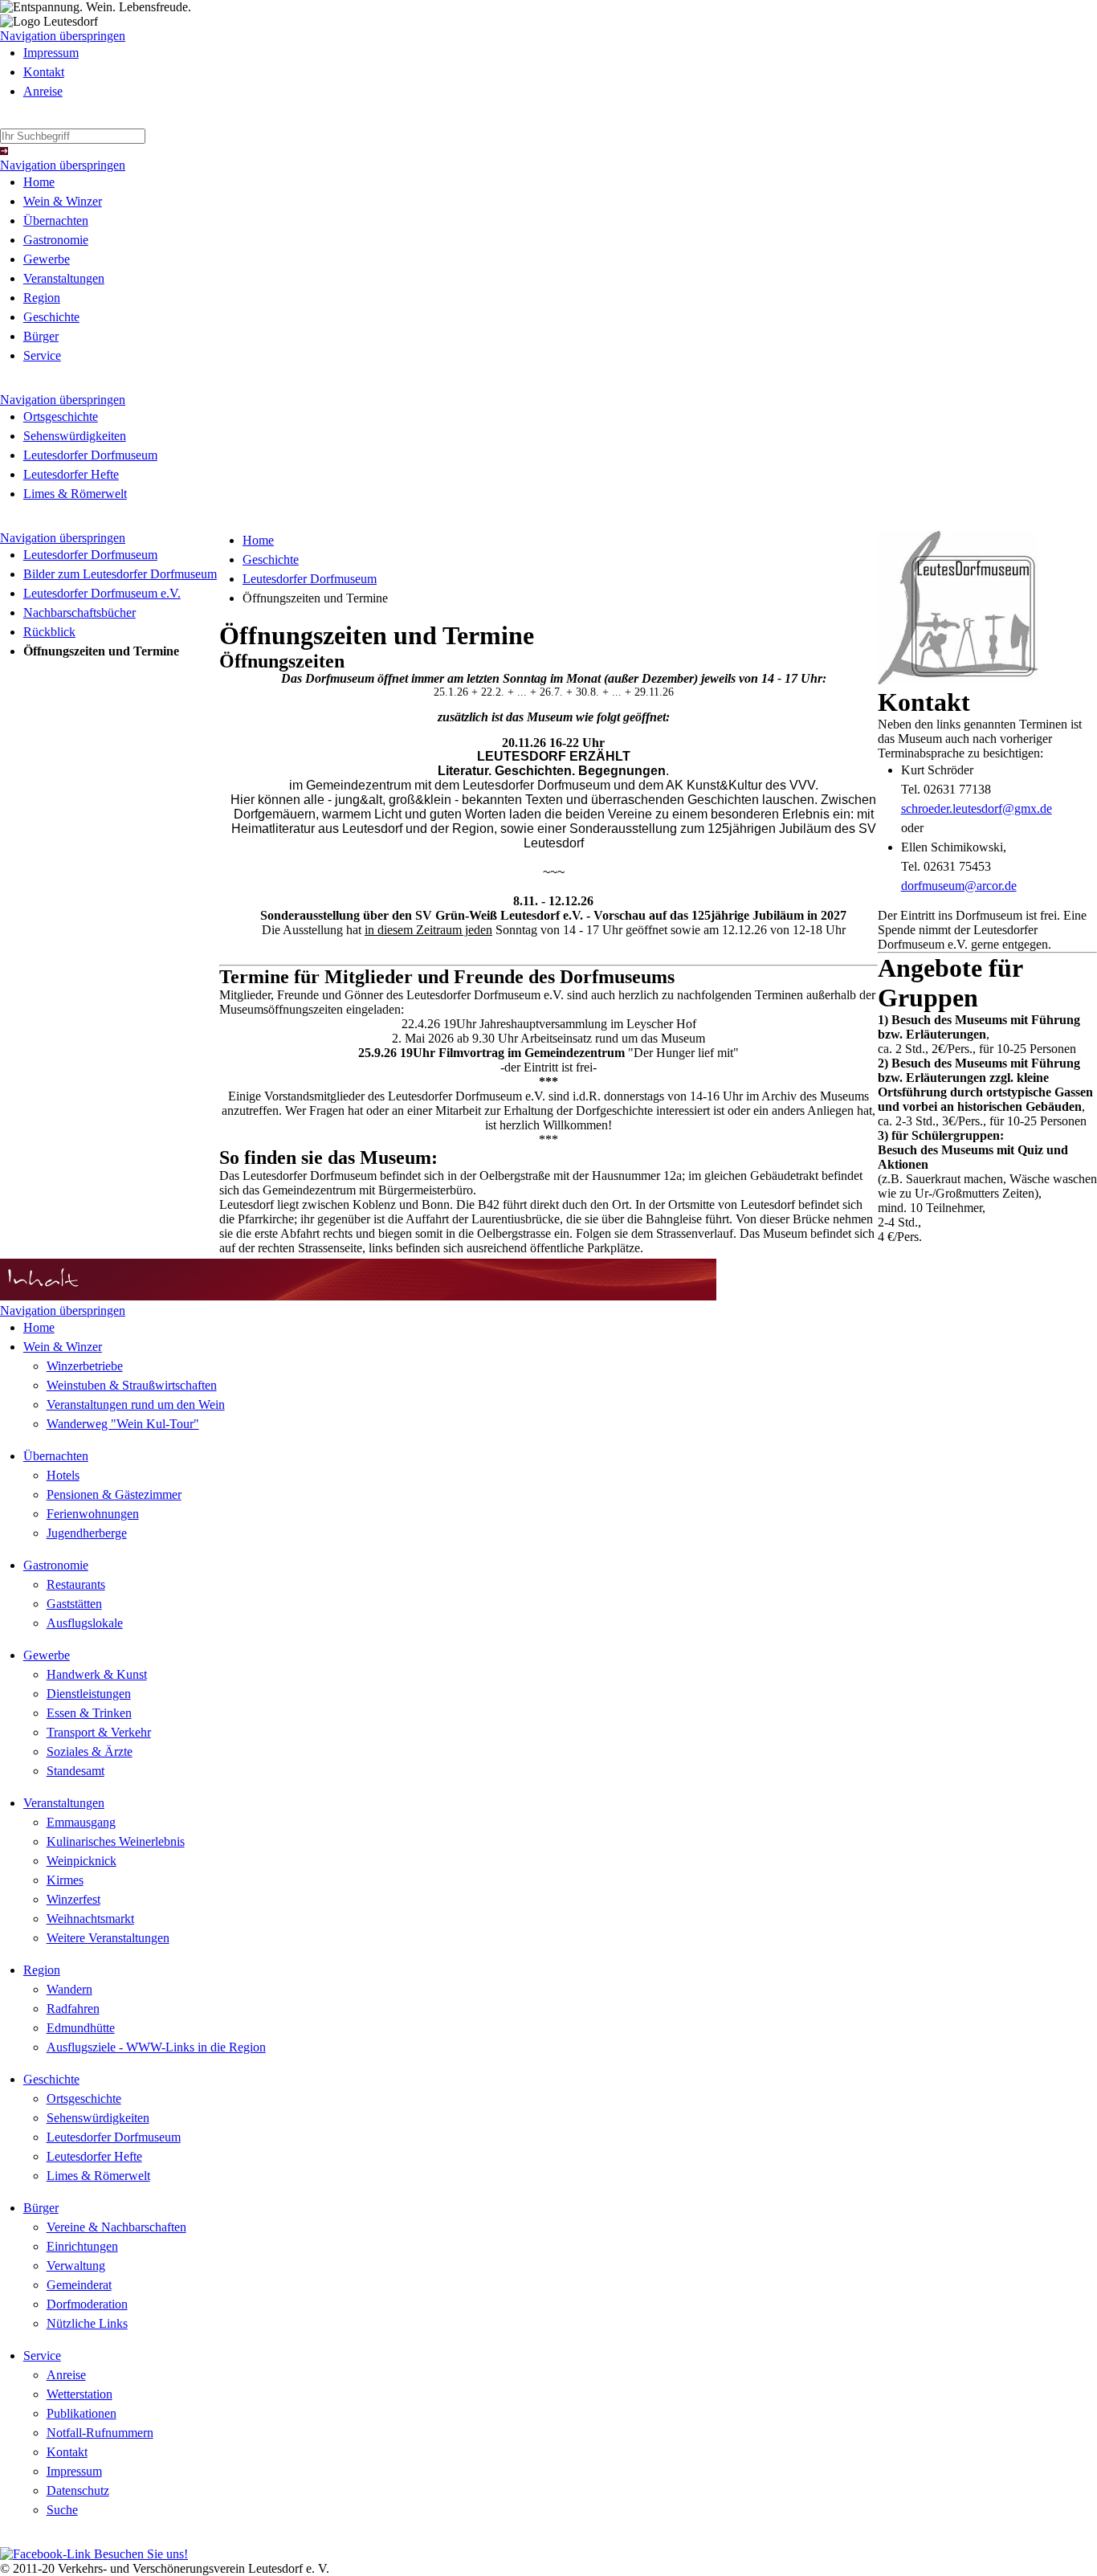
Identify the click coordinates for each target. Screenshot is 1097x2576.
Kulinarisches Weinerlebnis (116, 1841)
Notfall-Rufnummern (100, 2433)
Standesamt (75, 1771)
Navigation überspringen (63, 36)
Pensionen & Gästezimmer (114, 1494)
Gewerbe (47, 259)
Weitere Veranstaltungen (108, 1938)
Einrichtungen (82, 2246)
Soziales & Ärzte (90, 1751)
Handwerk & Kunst (97, 1674)
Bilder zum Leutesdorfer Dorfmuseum (120, 574)
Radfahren (73, 2009)
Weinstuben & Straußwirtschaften (132, 1385)
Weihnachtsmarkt (90, 1919)
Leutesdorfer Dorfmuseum (90, 455)
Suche (62, 2510)
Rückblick (49, 632)
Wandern (69, 1989)
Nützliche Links (87, 2323)
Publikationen (82, 2413)
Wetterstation (80, 2394)
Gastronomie (56, 240)
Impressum (51, 53)
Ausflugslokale (85, 1623)
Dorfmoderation (87, 2304)
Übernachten (56, 220)
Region (42, 298)
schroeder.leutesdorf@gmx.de (977, 808)
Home (39, 182)
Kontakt (44, 72)
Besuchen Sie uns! (139, 2554)
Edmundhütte (81, 2028)
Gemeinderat (79, 2285)
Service (42, 355)
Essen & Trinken (89, 1713)
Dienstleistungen (89, 1694)
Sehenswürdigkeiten (75, 436)
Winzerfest (73, 1899)
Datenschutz (78, 2490)
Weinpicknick (82, 1861)
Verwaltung (76, 2266)
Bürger (41, 336)
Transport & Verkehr (99, 1732)
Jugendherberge (87, 1533)
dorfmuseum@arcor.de (959, 886)
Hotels (63, 1475)
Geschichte (51, 317)
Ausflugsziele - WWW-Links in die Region (156, 2047)
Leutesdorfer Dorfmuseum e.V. (102, 593)
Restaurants (76, 1584)
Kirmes (65, 1880)
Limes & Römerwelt (75, 494)
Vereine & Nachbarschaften (116, 2227)
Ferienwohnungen (93, 1514)
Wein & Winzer (63, 201)
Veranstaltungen (64, 278)
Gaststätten (74, 1604)
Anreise (43, 91)
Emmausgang (81, 1822)
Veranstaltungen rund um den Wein (136, 1404)
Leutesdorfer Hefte (71, 474)
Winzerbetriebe (85, 1366)
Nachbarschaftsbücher (80, 612)
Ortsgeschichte (61, 416)
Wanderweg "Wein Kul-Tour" (123, 1424)
